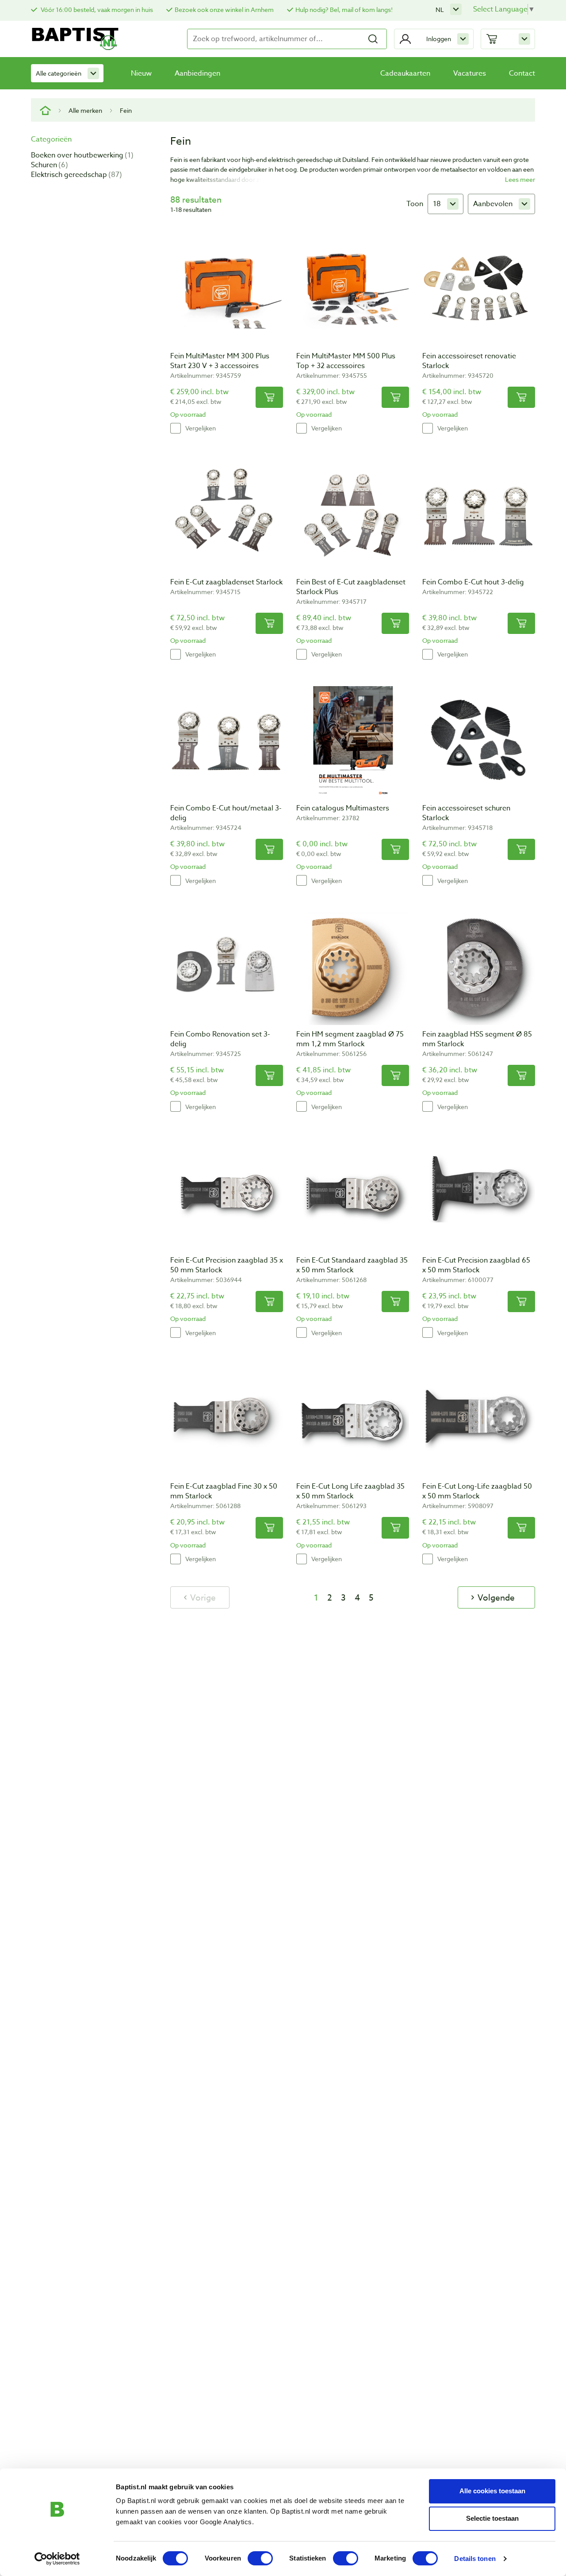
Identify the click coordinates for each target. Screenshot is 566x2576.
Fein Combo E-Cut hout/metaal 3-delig (226, 813)
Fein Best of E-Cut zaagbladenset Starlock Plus (351, 587)
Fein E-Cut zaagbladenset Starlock (226, 582)
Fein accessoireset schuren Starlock (466, 813)
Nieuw (141, 73)
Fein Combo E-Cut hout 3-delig (473, 582)
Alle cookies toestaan (492, 2491)
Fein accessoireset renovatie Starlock (469, 361)
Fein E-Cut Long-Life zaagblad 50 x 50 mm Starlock (477, 1491)
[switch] (260, 2558)
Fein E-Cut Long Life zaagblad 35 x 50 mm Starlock (350, 1491)
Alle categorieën (59, 73)
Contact (522, 73)
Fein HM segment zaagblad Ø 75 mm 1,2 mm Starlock (350, 1039)
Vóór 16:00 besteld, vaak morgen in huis (96, 10)
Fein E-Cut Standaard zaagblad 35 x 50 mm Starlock (352, 1265)
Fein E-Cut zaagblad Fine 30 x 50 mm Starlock (224, 1491)
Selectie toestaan (492, 2518)
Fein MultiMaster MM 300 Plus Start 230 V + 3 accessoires (220, 361)
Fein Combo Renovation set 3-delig (220, 1039)
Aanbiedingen (197, 73)
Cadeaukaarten (405, 73)
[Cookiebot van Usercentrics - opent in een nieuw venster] (57, 2559)
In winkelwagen (269, 397)
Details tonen (475, 2559)
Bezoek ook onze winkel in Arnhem (224, 10)
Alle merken (85, 110)
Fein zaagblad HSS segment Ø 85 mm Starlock (477, 1039)
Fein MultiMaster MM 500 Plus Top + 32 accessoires (346, 361)
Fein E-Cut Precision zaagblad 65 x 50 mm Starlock (476, 1265)
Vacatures (470, 73)
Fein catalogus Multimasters (343, 808)
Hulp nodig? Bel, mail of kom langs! (344, 10)
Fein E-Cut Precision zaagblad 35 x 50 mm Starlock (227, 1265)
